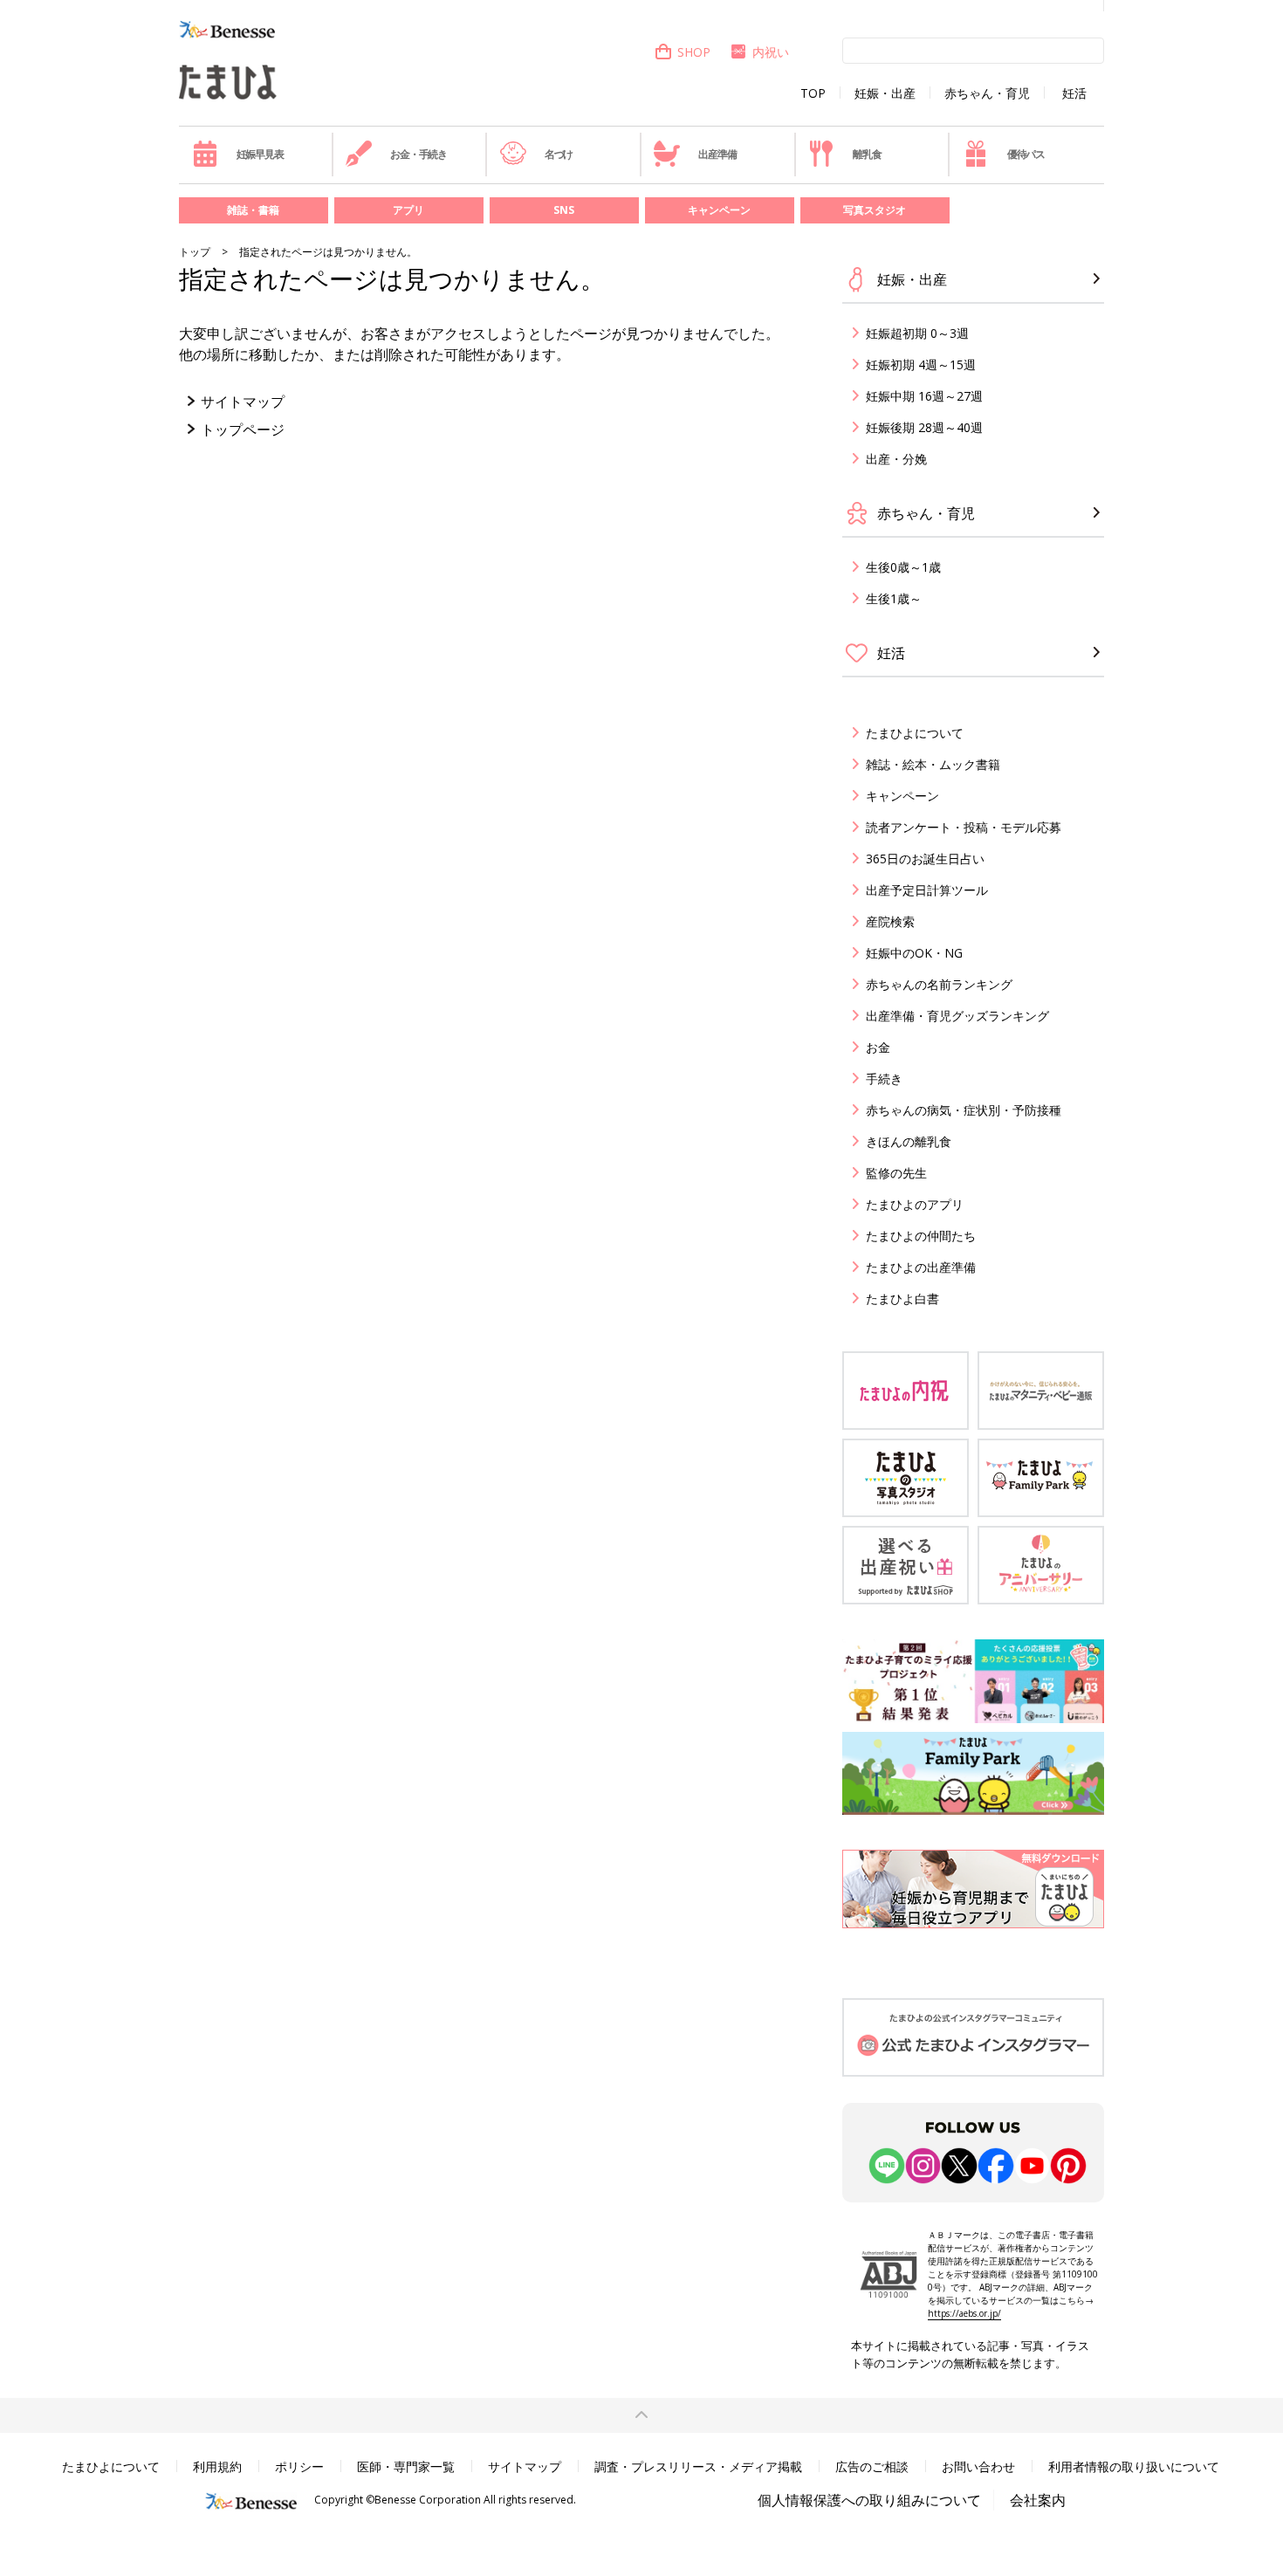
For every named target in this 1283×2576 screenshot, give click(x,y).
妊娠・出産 (885, 93)
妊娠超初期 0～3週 (917, 333)
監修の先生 (896, 1173)
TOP (813, 93)
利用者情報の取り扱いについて (1134, 2466)
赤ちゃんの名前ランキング (939, 984)
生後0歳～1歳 (903, 567)
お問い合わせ (978, 2466)
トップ (195, 252)
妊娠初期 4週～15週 (921, 364)
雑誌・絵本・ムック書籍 (933, 764)
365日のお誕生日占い (925, 859)
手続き (884, 1078)
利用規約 (217, 2466)
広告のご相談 (872, 2466)
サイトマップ (243, 402)
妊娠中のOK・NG (914, 953)
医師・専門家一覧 (406, 2466)
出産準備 (717, 154)
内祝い (771, 52)
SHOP (694, 52)
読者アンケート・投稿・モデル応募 (964, 827)
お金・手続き (419, 154)
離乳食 (867, 154)
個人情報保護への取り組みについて (869, 2500)
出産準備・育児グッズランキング (957, 1016)
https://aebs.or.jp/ (964, 2313)
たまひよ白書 (902, 1298)
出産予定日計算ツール (927, 890)
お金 (878, 1047)
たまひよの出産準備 (921, 1267)
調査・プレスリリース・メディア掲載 (698, 2466)
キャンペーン (719, 210)
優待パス (1026, 154)
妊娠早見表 (260, 154)
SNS (564, 210)
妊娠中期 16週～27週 (924, 396)
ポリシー (299, 2466)
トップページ (243, 429)
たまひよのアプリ (915, 1204)
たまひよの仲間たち (921, 1236)
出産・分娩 (896, 459)
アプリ (408, 210)
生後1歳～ (894, 598)
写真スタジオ (875, 210)
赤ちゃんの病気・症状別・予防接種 (964, 1110)
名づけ (559, 154)
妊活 (1074, 93)
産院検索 (890, 921)
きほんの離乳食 (909, 1141)
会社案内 (1038, 2500)
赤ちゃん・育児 (987, 93)
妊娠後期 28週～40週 (924, 427)
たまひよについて (915, 733)
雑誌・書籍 (253, 210)
